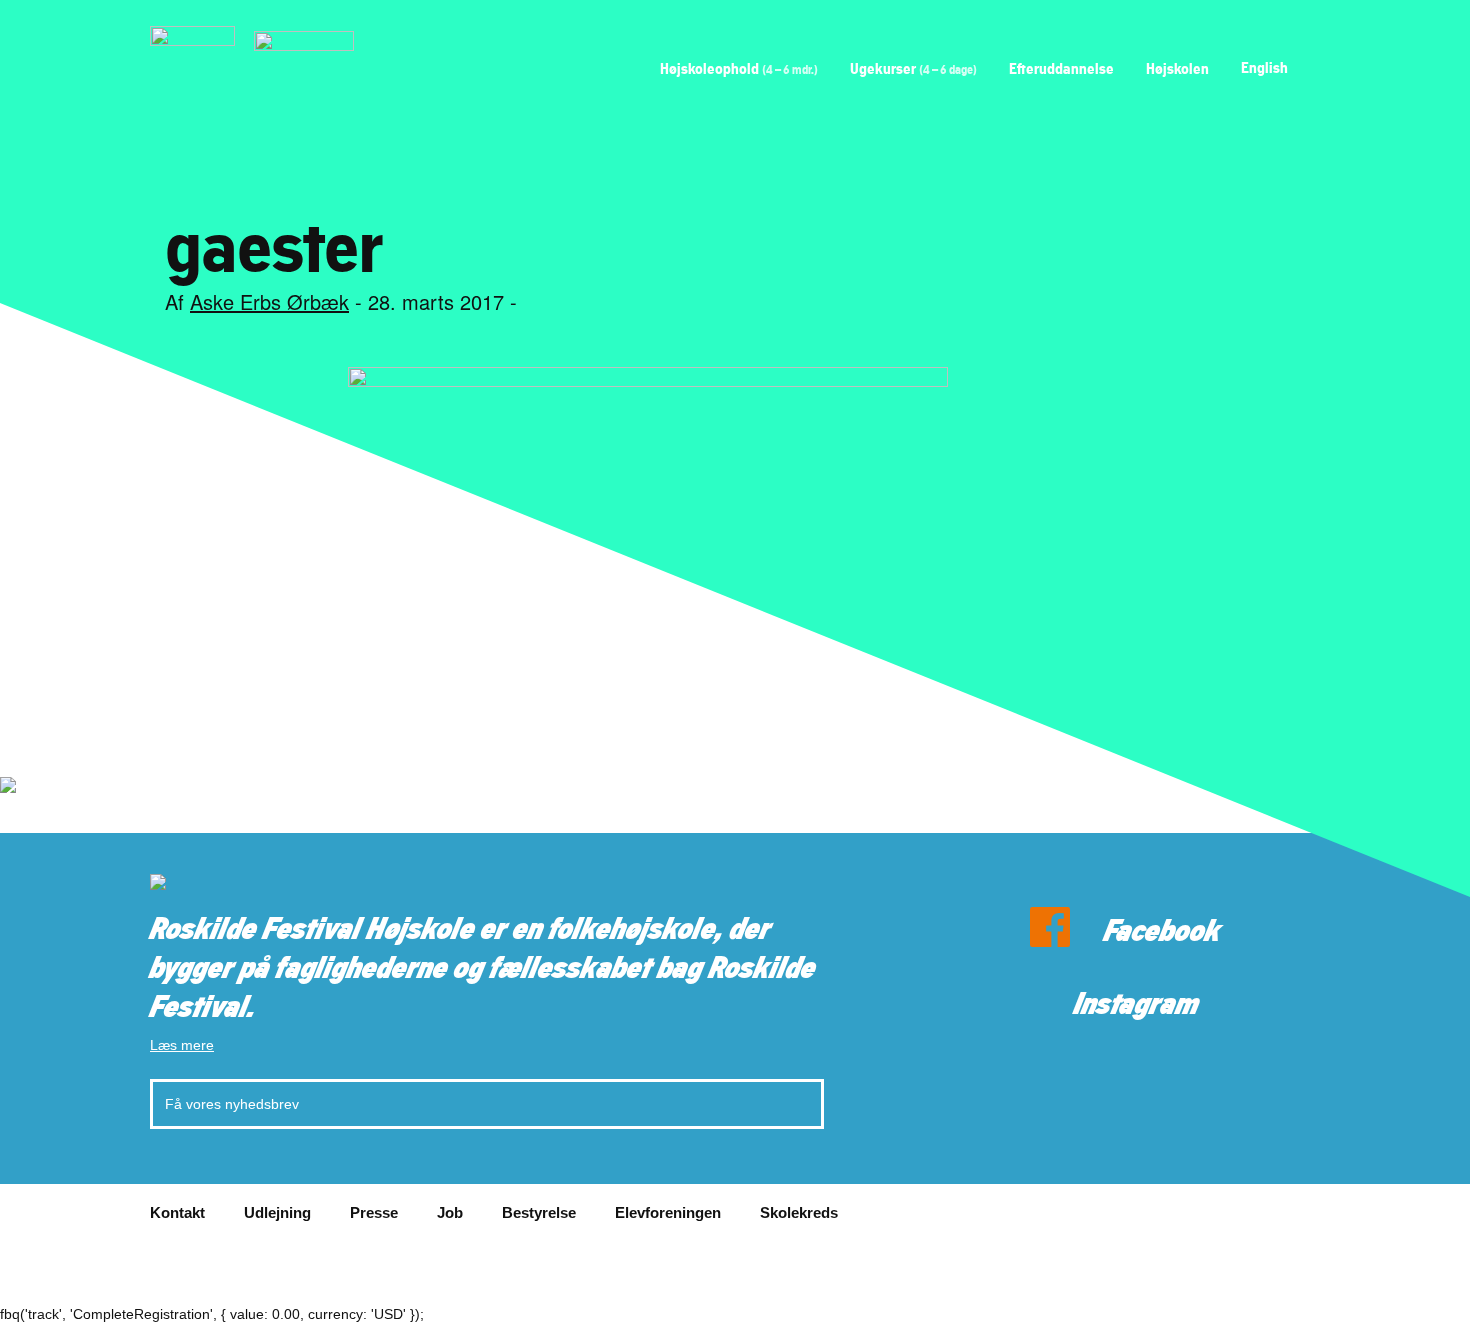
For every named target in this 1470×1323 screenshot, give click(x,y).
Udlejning (277, 1212)
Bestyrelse (539, 1212)
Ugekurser (913, 68)
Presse (374, 1212)
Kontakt (177, 1212)
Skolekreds (799, 1212)
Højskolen (1177, 68)
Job (450, 1212)
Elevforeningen (668, 1212)
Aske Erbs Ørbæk (269, 301)
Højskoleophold (739, 68)
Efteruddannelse (1061, 68)
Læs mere (182, 1045)
